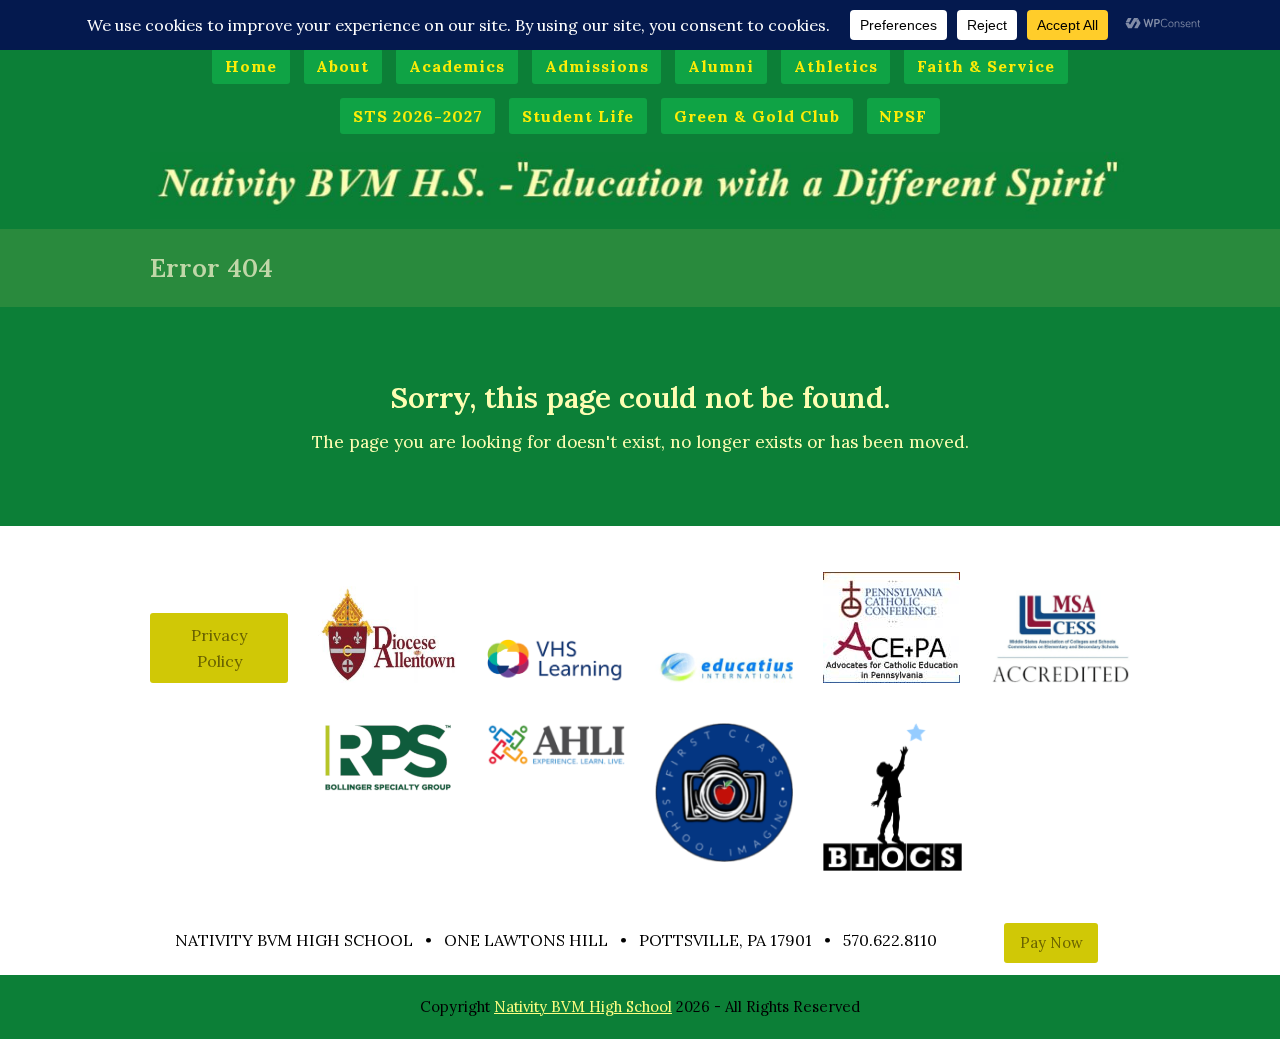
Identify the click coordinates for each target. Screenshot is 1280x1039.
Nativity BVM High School (583, 1006)
